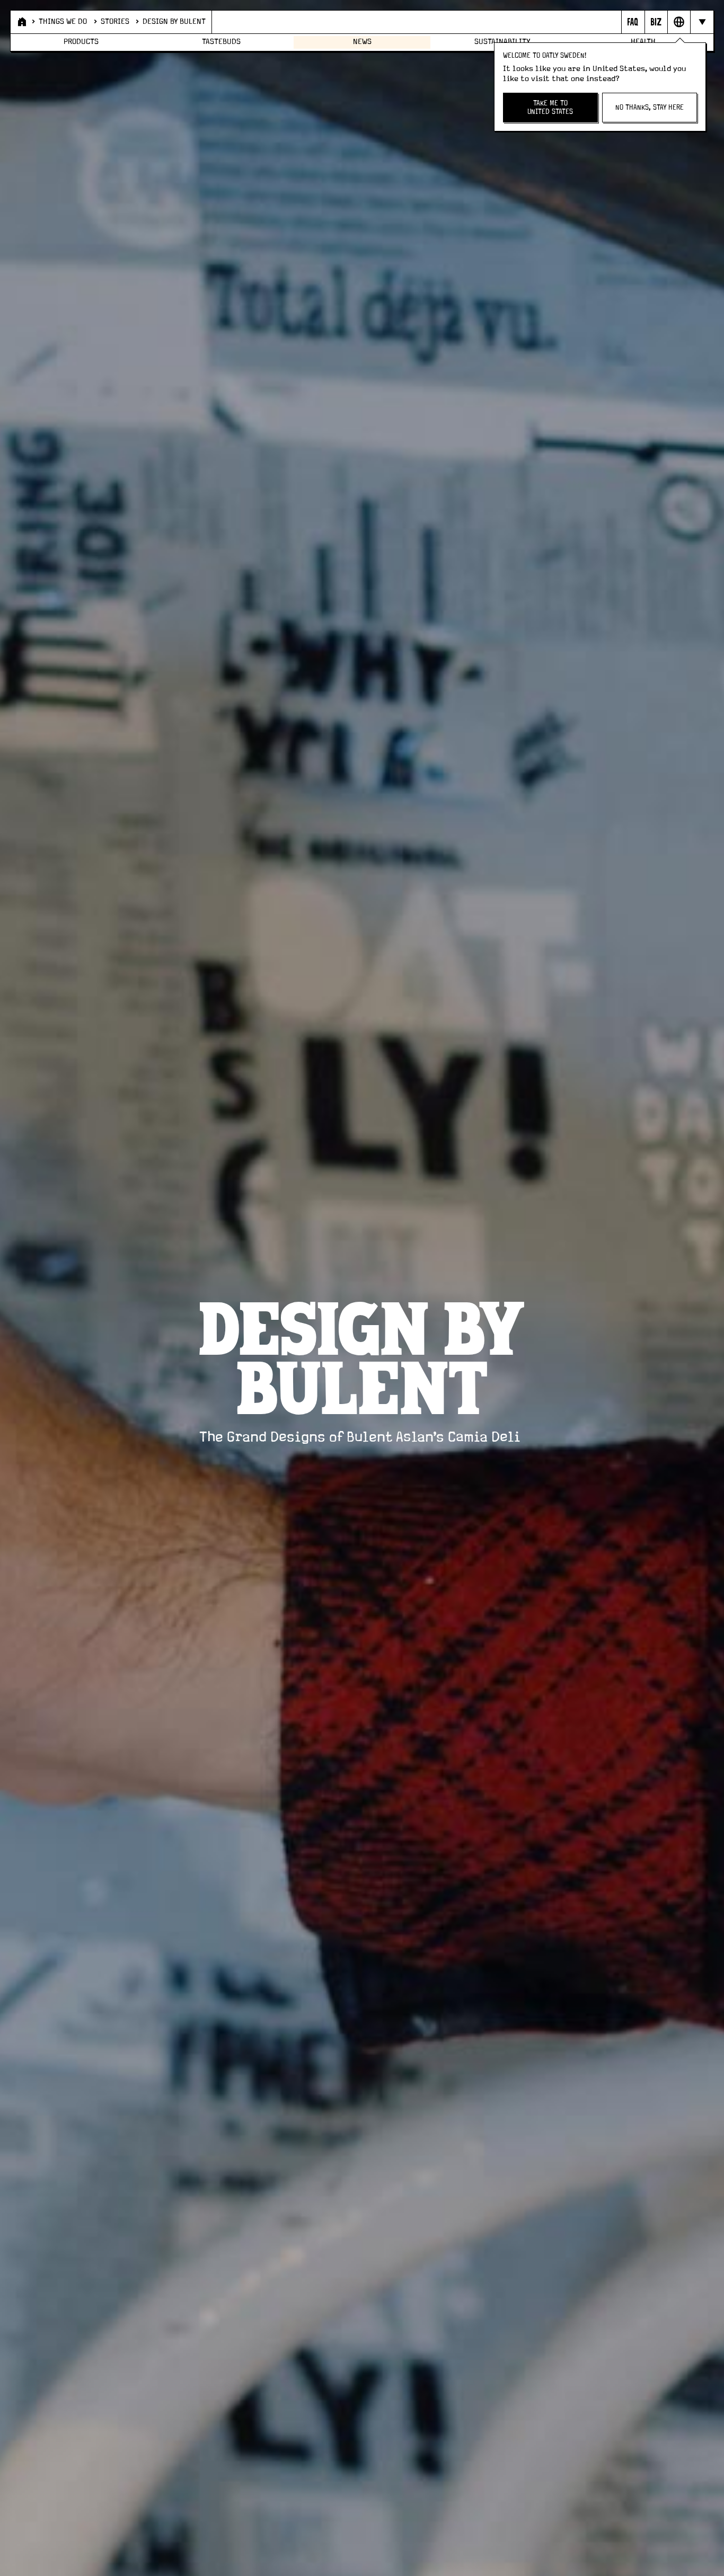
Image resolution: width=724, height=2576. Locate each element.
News (362, 42)
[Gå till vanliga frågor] (633, 22)
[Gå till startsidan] (21, 22)
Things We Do (63, 22)
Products (81, 42)
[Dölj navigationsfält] (701, 22)
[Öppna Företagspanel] (656, 22)
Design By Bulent (174, 22)
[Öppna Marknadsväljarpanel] (679, 22)
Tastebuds (221, 42)
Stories (115, 22)
